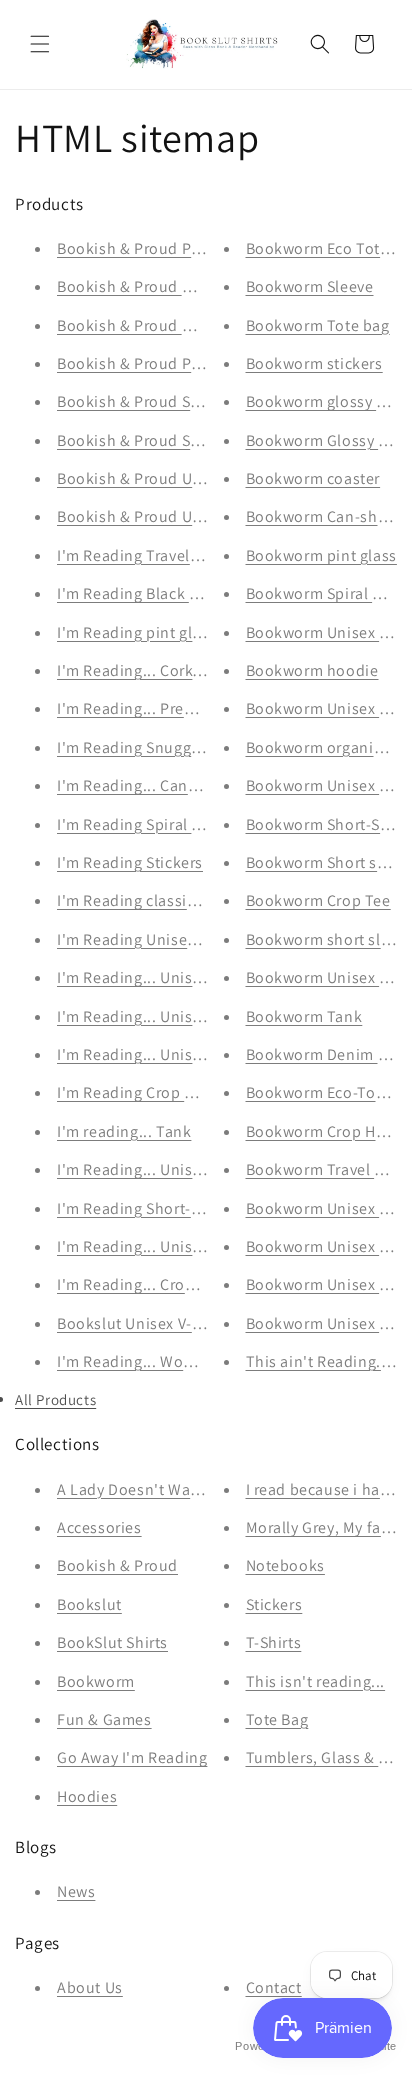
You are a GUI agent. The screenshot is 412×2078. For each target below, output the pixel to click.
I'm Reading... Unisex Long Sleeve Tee (192, 1169)
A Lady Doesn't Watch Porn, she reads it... (206, 1489)
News (76, 1891)
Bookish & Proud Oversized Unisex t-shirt (205, 325)
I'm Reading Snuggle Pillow (155, 747)
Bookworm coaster (313, 478)
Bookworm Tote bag (318, 325)
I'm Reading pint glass (136, 632)
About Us (90, 1987)
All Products (55, 1399)
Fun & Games (104, 1719)
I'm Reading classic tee (139, 900)
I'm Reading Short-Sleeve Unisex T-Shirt (199, 1208)
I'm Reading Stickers (130, 862)
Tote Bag (277, 1719)
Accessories (99, 1527)
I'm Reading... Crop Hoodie (154, 1284)
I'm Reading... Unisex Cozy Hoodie (180, 977)
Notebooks (285, 1565)
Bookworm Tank (304, 1016)
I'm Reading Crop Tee (133, 1092)
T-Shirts (274, 1642)
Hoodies (87, 1796)
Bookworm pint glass (321, 555)
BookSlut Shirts (112, 1642)
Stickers (274, 1604)
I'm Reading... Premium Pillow (165, 708)
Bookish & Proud (117, 1565)
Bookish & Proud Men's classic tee (180, 286)
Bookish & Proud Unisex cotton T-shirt (194, 516)
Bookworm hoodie (312, 670)
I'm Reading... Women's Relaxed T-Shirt (198, 1361)
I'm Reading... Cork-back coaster (173, 670)
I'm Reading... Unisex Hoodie (161, 1016)
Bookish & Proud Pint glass (154, 248)
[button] (40, 44)
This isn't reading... (316, 1681)
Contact (274, 1987)
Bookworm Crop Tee (318, 900)
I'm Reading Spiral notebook (159, 824)
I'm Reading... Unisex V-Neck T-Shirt (185, 1246)
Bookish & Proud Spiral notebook (177, 401)
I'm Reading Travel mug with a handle (192, 555)
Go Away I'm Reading (132, 1757)
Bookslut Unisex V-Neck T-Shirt (168, 1323)
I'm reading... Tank (124, 1131)
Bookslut (89, 1604)
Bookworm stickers (314, 363)
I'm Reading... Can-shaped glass (172, 785)
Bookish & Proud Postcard (151, 363)
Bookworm (96, 1681)
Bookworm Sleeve (310, 286)
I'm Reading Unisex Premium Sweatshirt (200, 939)
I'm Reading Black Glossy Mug (164, 593)
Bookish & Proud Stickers (147, 440)
